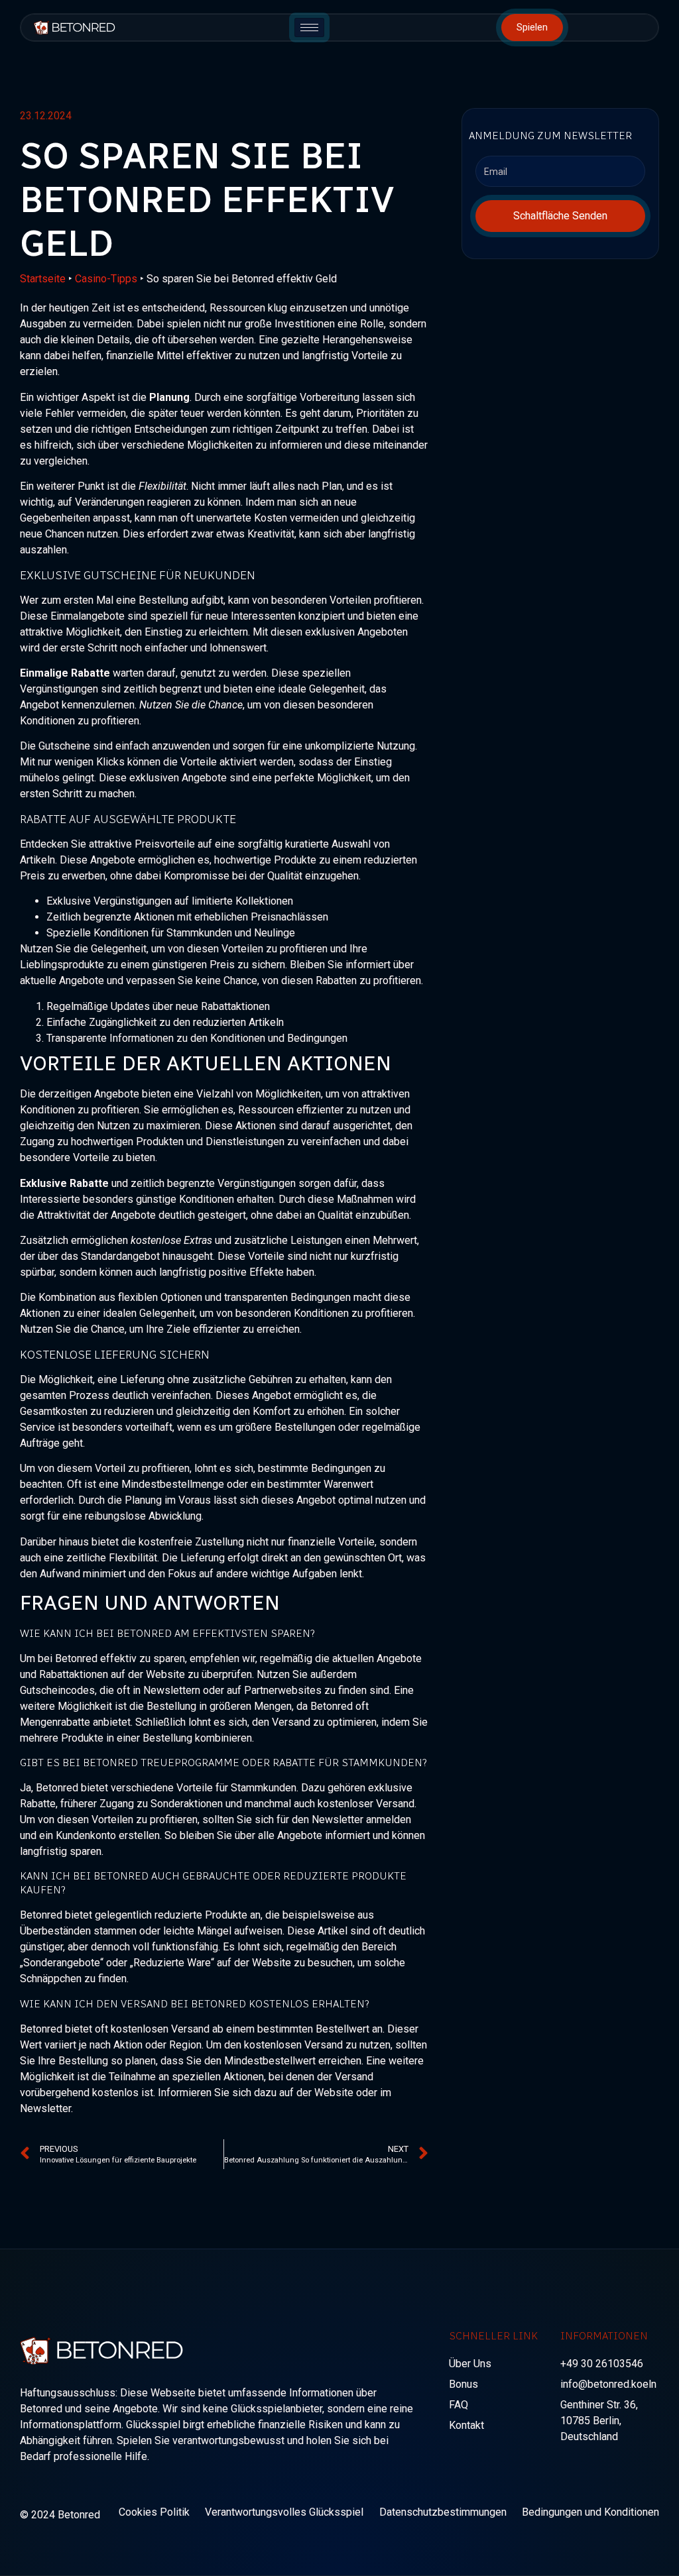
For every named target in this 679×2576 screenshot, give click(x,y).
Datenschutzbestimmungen (443, 2512)
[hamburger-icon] (309, 28)
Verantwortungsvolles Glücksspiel (284, 2512)
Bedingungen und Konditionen (590, 2512)
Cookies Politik (154, 2512)
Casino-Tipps (106, 279)
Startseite (43, 279)
